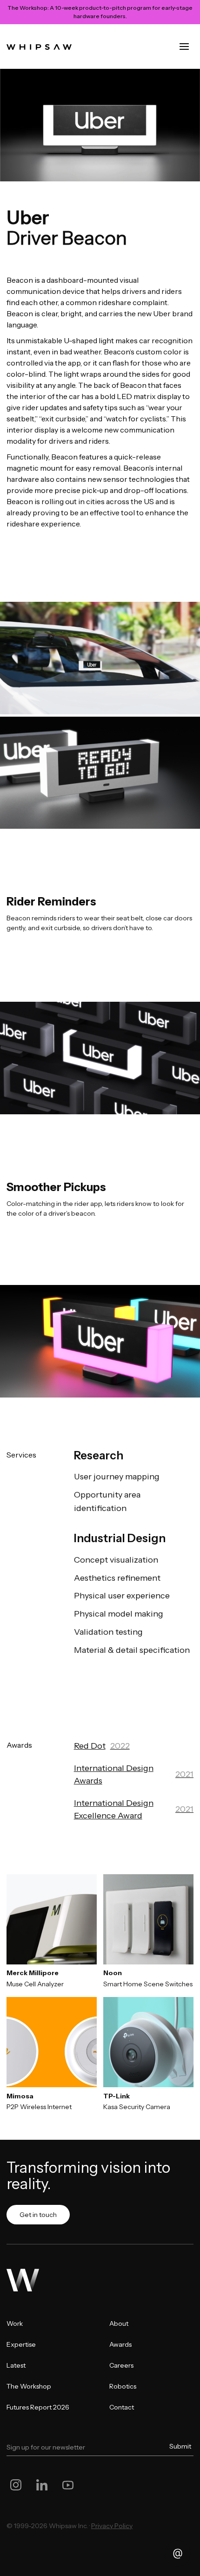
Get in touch (38, 2215)
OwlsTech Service (103, 2532)
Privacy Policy (112, 2526)
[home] (39, 47)
